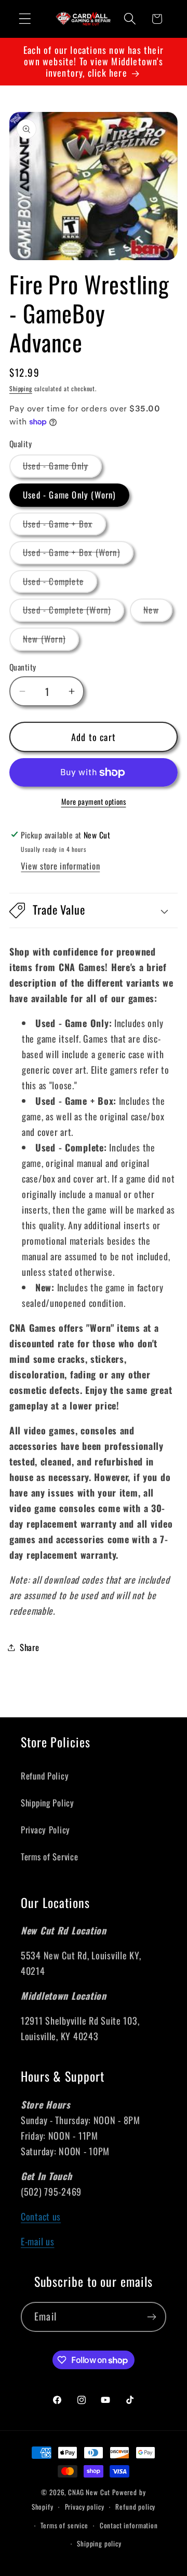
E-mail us (37, 2241)
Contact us (41, 2216)
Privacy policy (85, 2507)
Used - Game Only (62, 468)
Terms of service (64, 2525)
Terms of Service (50, 1856)
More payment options (94, 802)
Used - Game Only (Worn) (69, 495)
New (158, 612)
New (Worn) (51, 641)
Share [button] (30, 1647)
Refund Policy (45, 1776)
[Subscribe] (151, 2317)
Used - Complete (60, 584)
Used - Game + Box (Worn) (78, 555)
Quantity (23, 667)
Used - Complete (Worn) (74, 612)
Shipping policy (99, 2543)
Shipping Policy (48, 1803)
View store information (60, 866)
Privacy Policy (45, 1830)
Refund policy (135, 2507)
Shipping (21, 388)
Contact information (129, 2525)
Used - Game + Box (64, 526)
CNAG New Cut (89, 2492)
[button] (25, 19)
